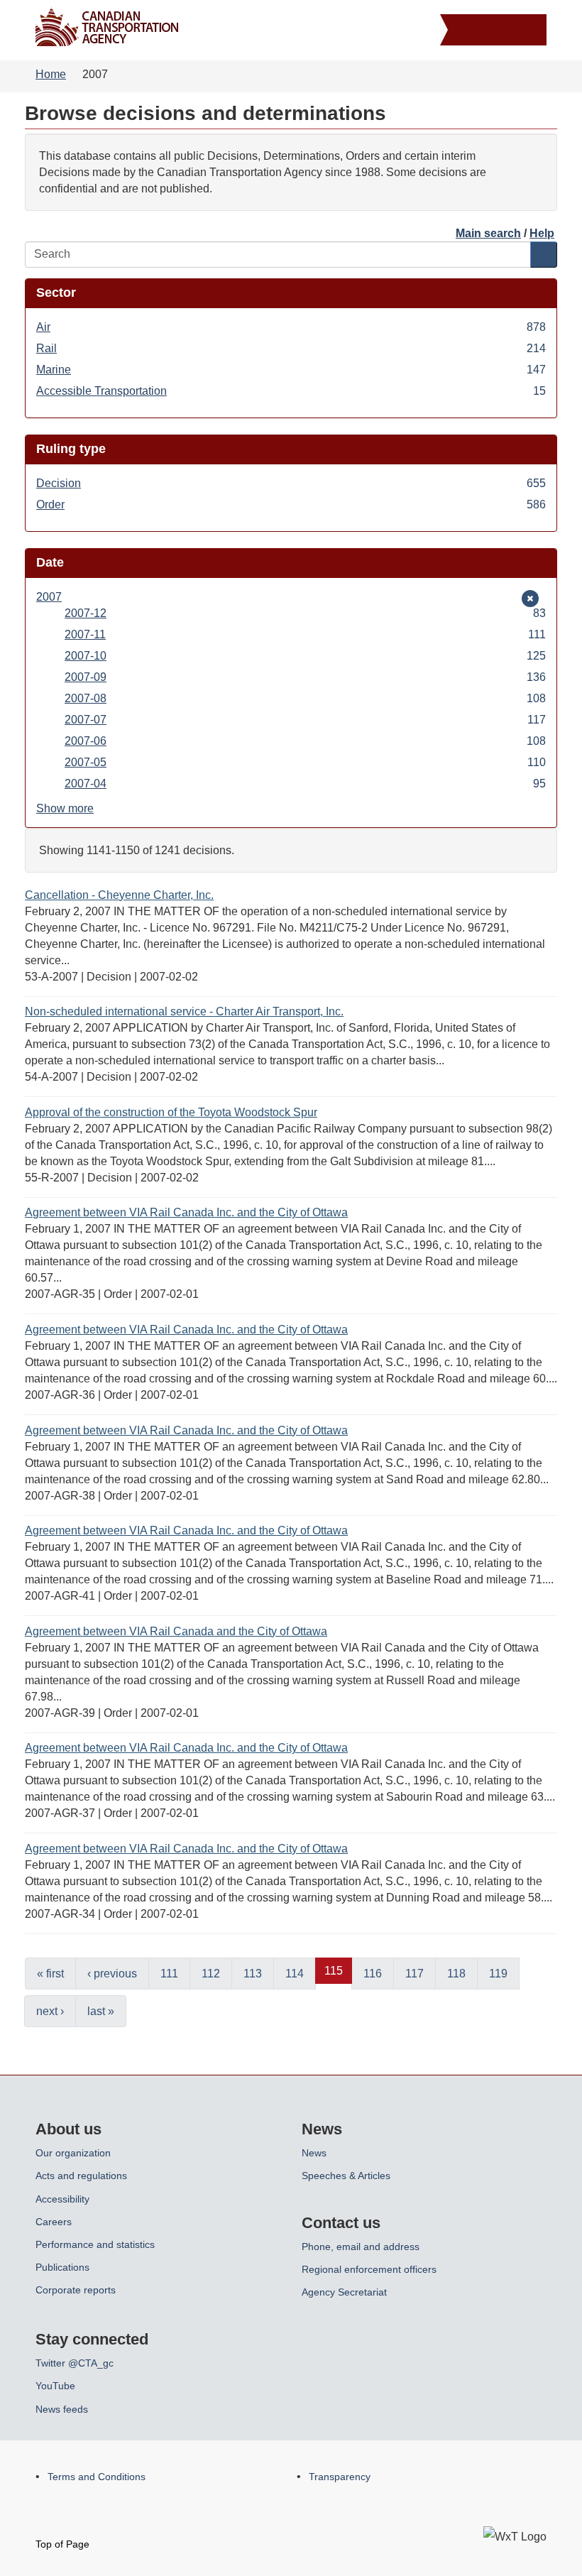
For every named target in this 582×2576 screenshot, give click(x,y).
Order (291, 506)
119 (498, 1974)
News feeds (62, 2409)
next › (50, 2011)
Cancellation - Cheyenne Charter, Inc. (119, 895)
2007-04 (305, 785)
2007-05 (305, 763)
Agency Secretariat (344, 2292)
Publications (62, 2267)
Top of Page (62, 2544)
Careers (54, 2222)
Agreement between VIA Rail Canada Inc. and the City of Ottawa (186, 1212)
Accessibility (62, 2199)
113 (253, 1974)
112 (211, 1974)
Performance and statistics (95, 2244)
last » (101, 2011)
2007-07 (305, 721)
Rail (291, 349)
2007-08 (305, 699)
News (314, 2153)
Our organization (73, 2153)
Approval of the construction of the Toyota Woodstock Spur (171, 1112)
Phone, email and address (361, 2247)
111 (169, 1974)
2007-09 (305, 678)
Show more (65, 808)
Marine (291, 371)
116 (373, 1974)
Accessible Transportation (291, 392)
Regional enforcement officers (369, 2269)
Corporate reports (76, 2290)
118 (456, 1974)
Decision (291, 484)
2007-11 (305, 635)
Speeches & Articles (346, 2176)
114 (295, 1974)
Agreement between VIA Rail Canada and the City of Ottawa (176, 1631)
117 (414, 1974)
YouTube (55, 2386)
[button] (495, 32)
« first (50, 1974)
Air (291, 328)
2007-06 (305, 742)
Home (51, 74)
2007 (57, 598)
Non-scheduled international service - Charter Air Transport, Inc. (184, 1011)
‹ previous (112, 1974)
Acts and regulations (81, 2176)
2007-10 (305, 657)
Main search (488, 233)
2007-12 (305, 614)
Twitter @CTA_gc (75, 2363)
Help (542, 233)
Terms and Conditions (97, 2477)
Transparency (340, 2477)
